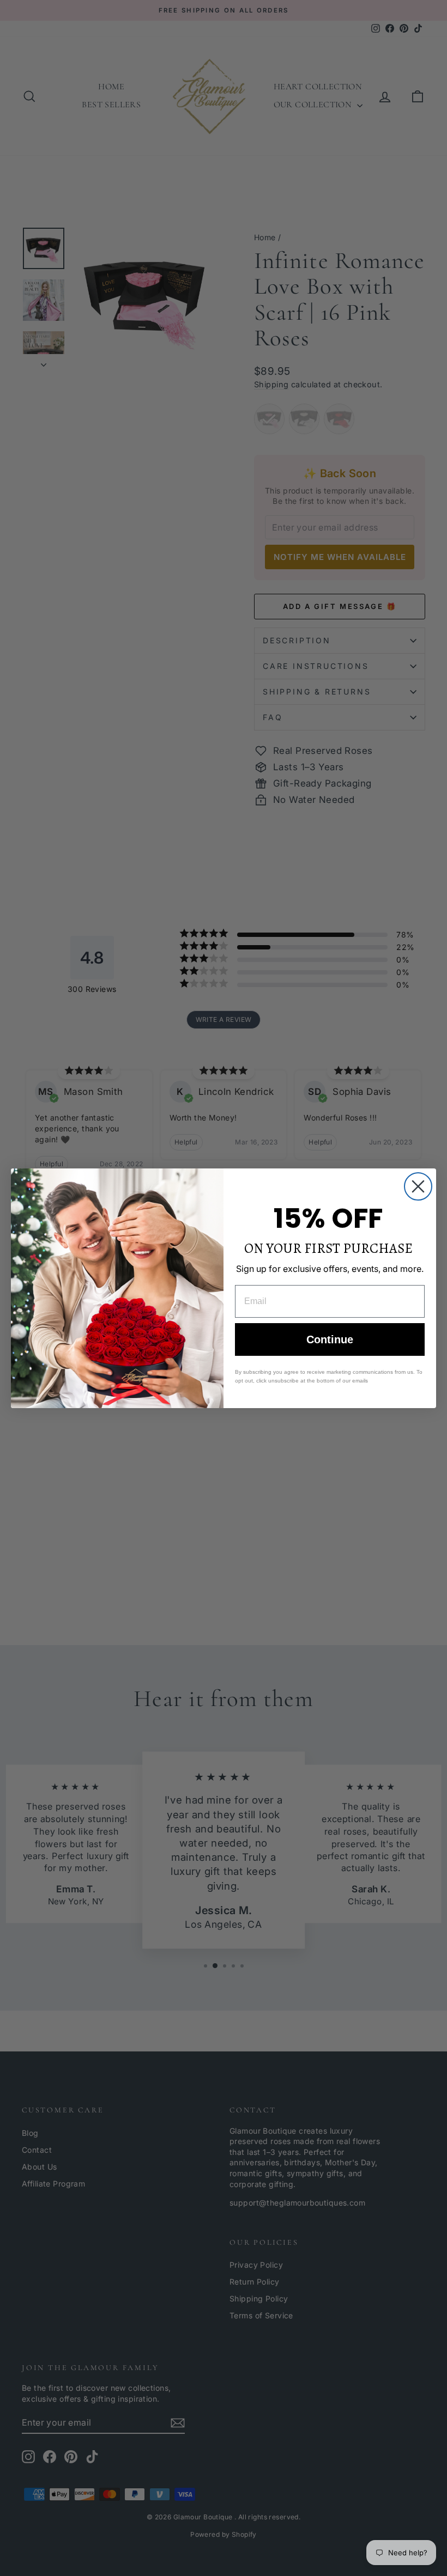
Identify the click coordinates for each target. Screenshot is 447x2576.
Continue (330, 1339)
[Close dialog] (418, 1186)
